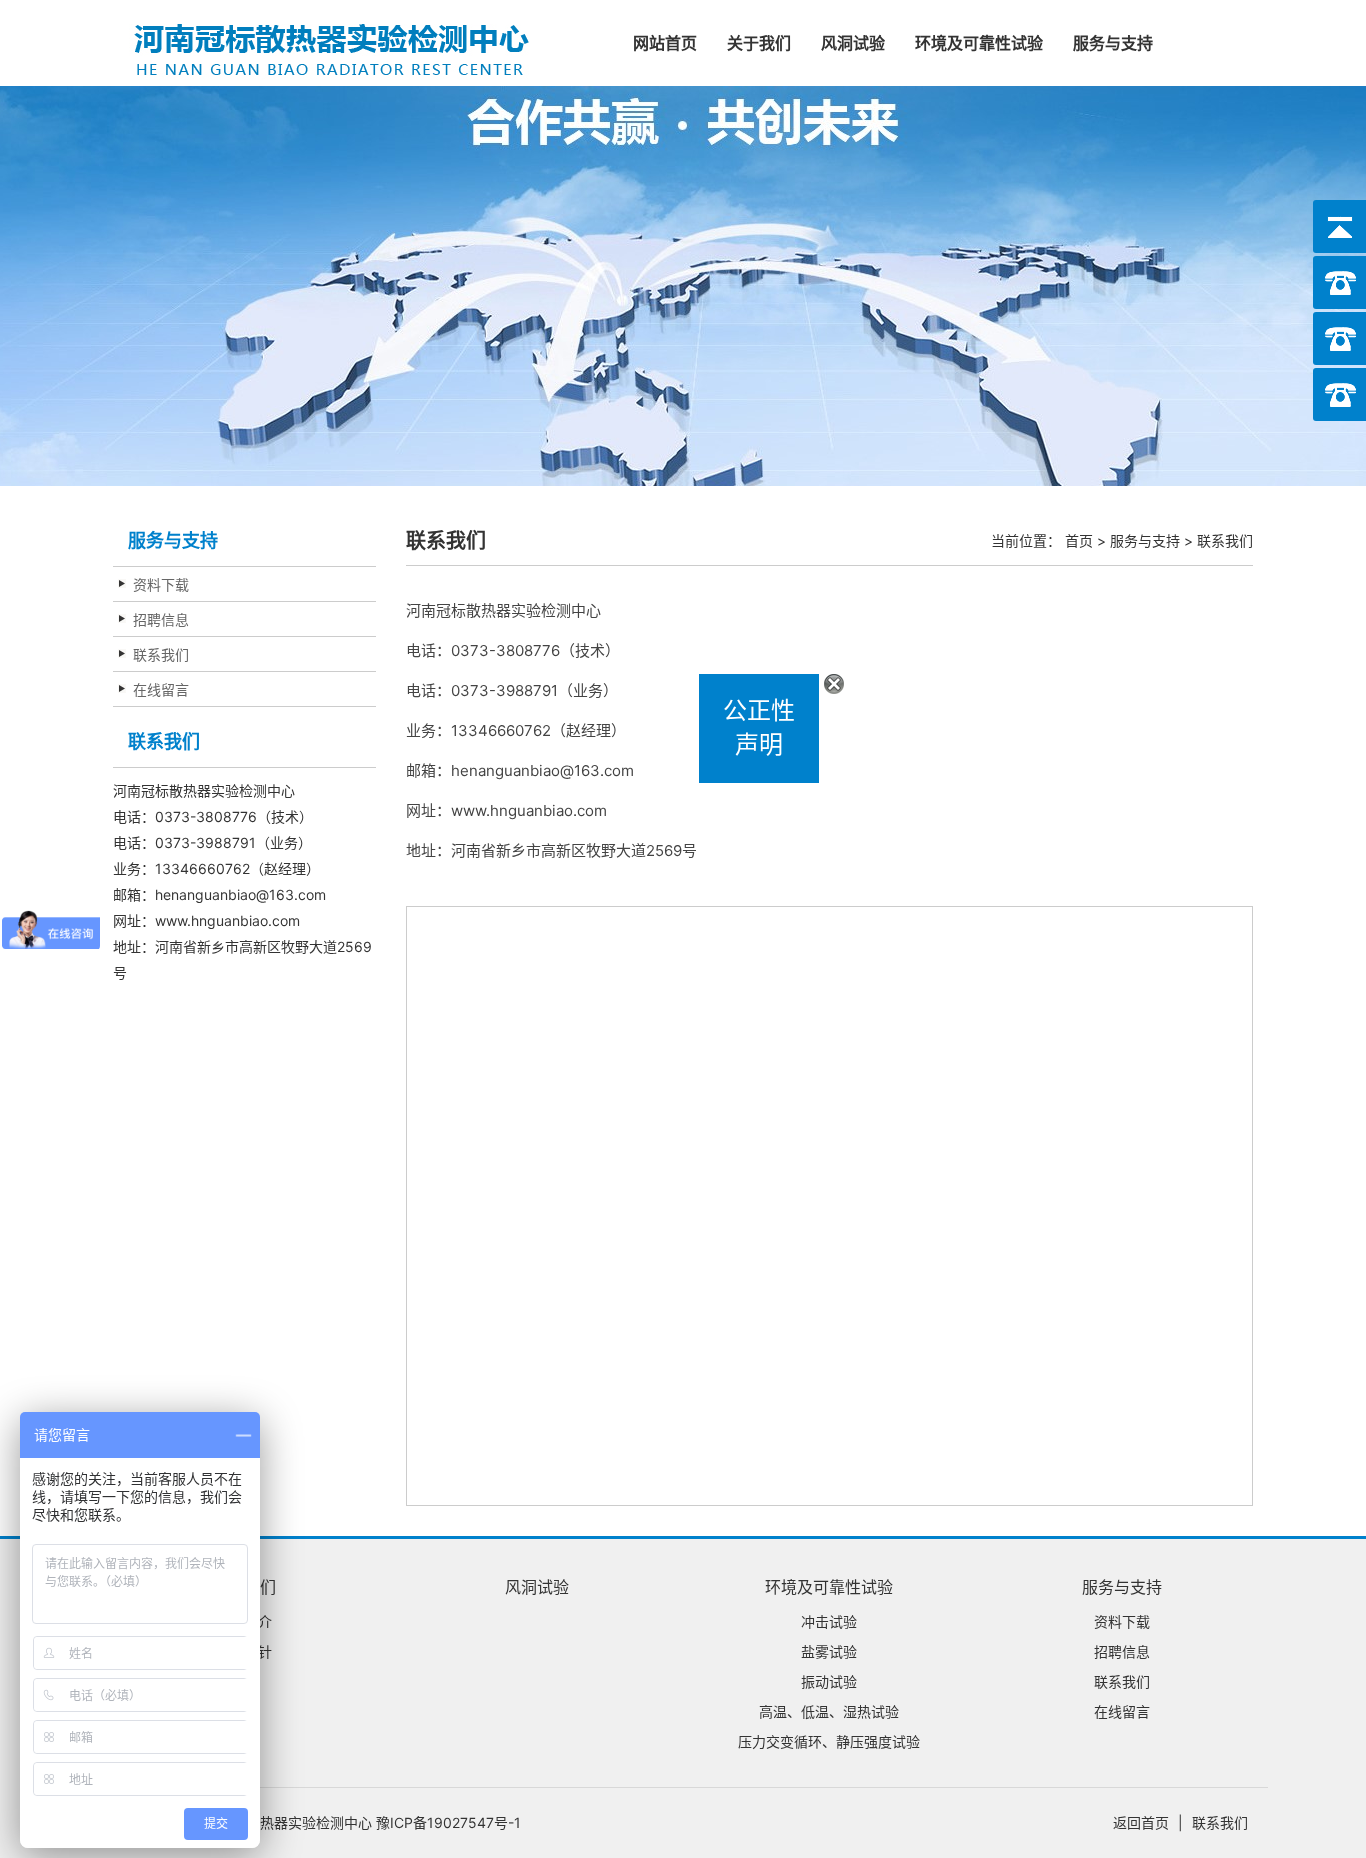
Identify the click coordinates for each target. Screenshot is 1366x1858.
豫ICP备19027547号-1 (448, 1822)
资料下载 (161, 584)
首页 (1079, 540)
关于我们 (759, 43)
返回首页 (1141, 1822)
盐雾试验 (829, 1651)
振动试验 (829, 1681)
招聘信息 (161, 619)
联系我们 (161, 654)
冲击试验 (829, 1621)
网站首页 (665, 43)
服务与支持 (1113, 43)
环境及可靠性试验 (979, 43)
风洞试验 (853, 43)
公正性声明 (780, 748)
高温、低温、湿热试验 (829, 1711)
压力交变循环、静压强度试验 (829, 1741)
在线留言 (161, 689)
